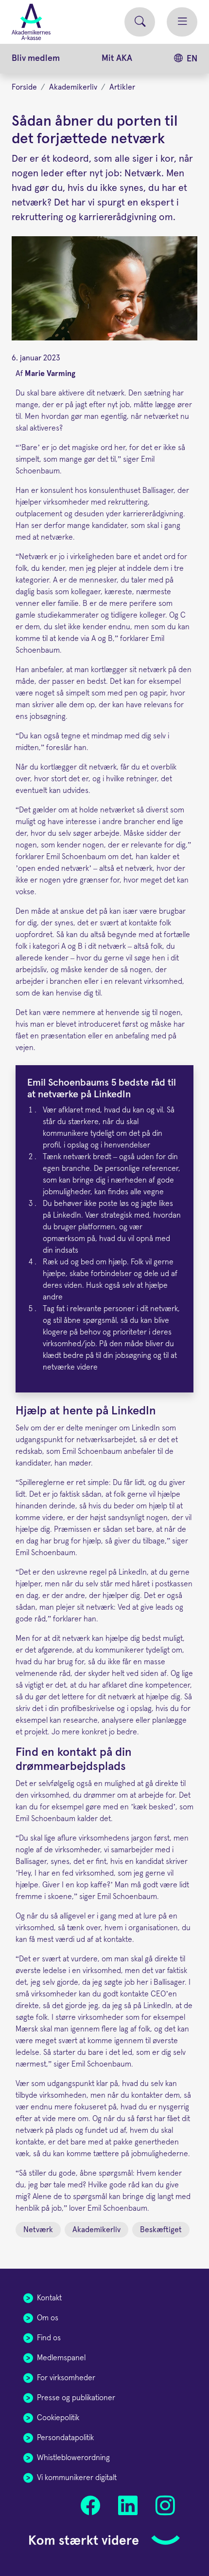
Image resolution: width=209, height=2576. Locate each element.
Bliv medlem (36, 58)
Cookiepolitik (58, 2418)
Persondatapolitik (65, 2438)
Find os (49, 2338)
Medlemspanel (61, 2358)
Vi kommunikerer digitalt (77, 2478)
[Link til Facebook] (91, 2506)
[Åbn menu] (182, 22)
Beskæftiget (161, 2230)
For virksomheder (66, 2378)
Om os (48, 2318)
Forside (24, 87)
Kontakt (49, 2298)
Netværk (38, 2230)
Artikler (122, 87)
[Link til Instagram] (165, 2506)
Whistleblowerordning (73, 2458)
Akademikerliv (73, 87)
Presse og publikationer (76, 2398)
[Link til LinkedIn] (128, 2506)
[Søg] (140, 22)
